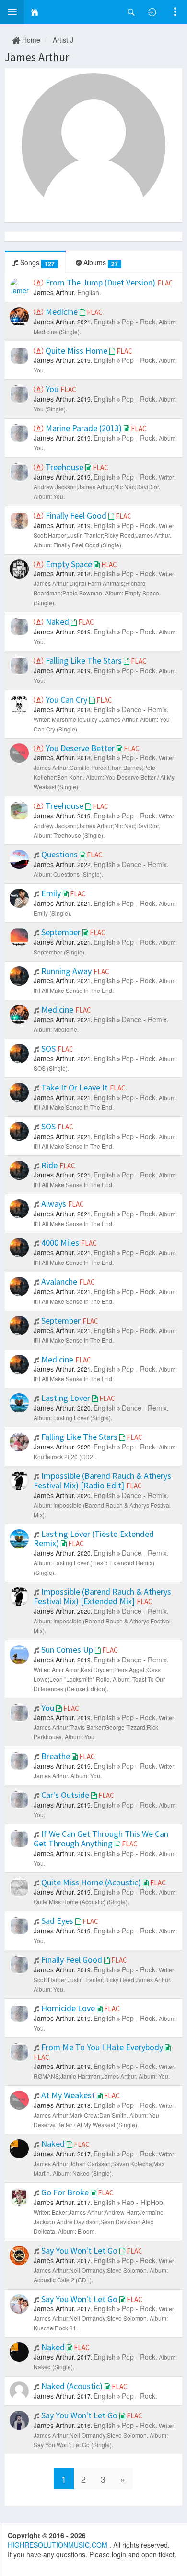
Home (30, 40)
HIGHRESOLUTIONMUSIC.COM (58, 2545)
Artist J (63, 40)
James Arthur (37, 57)
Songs (36, 263)
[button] (12, 12)
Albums (100, 263)
